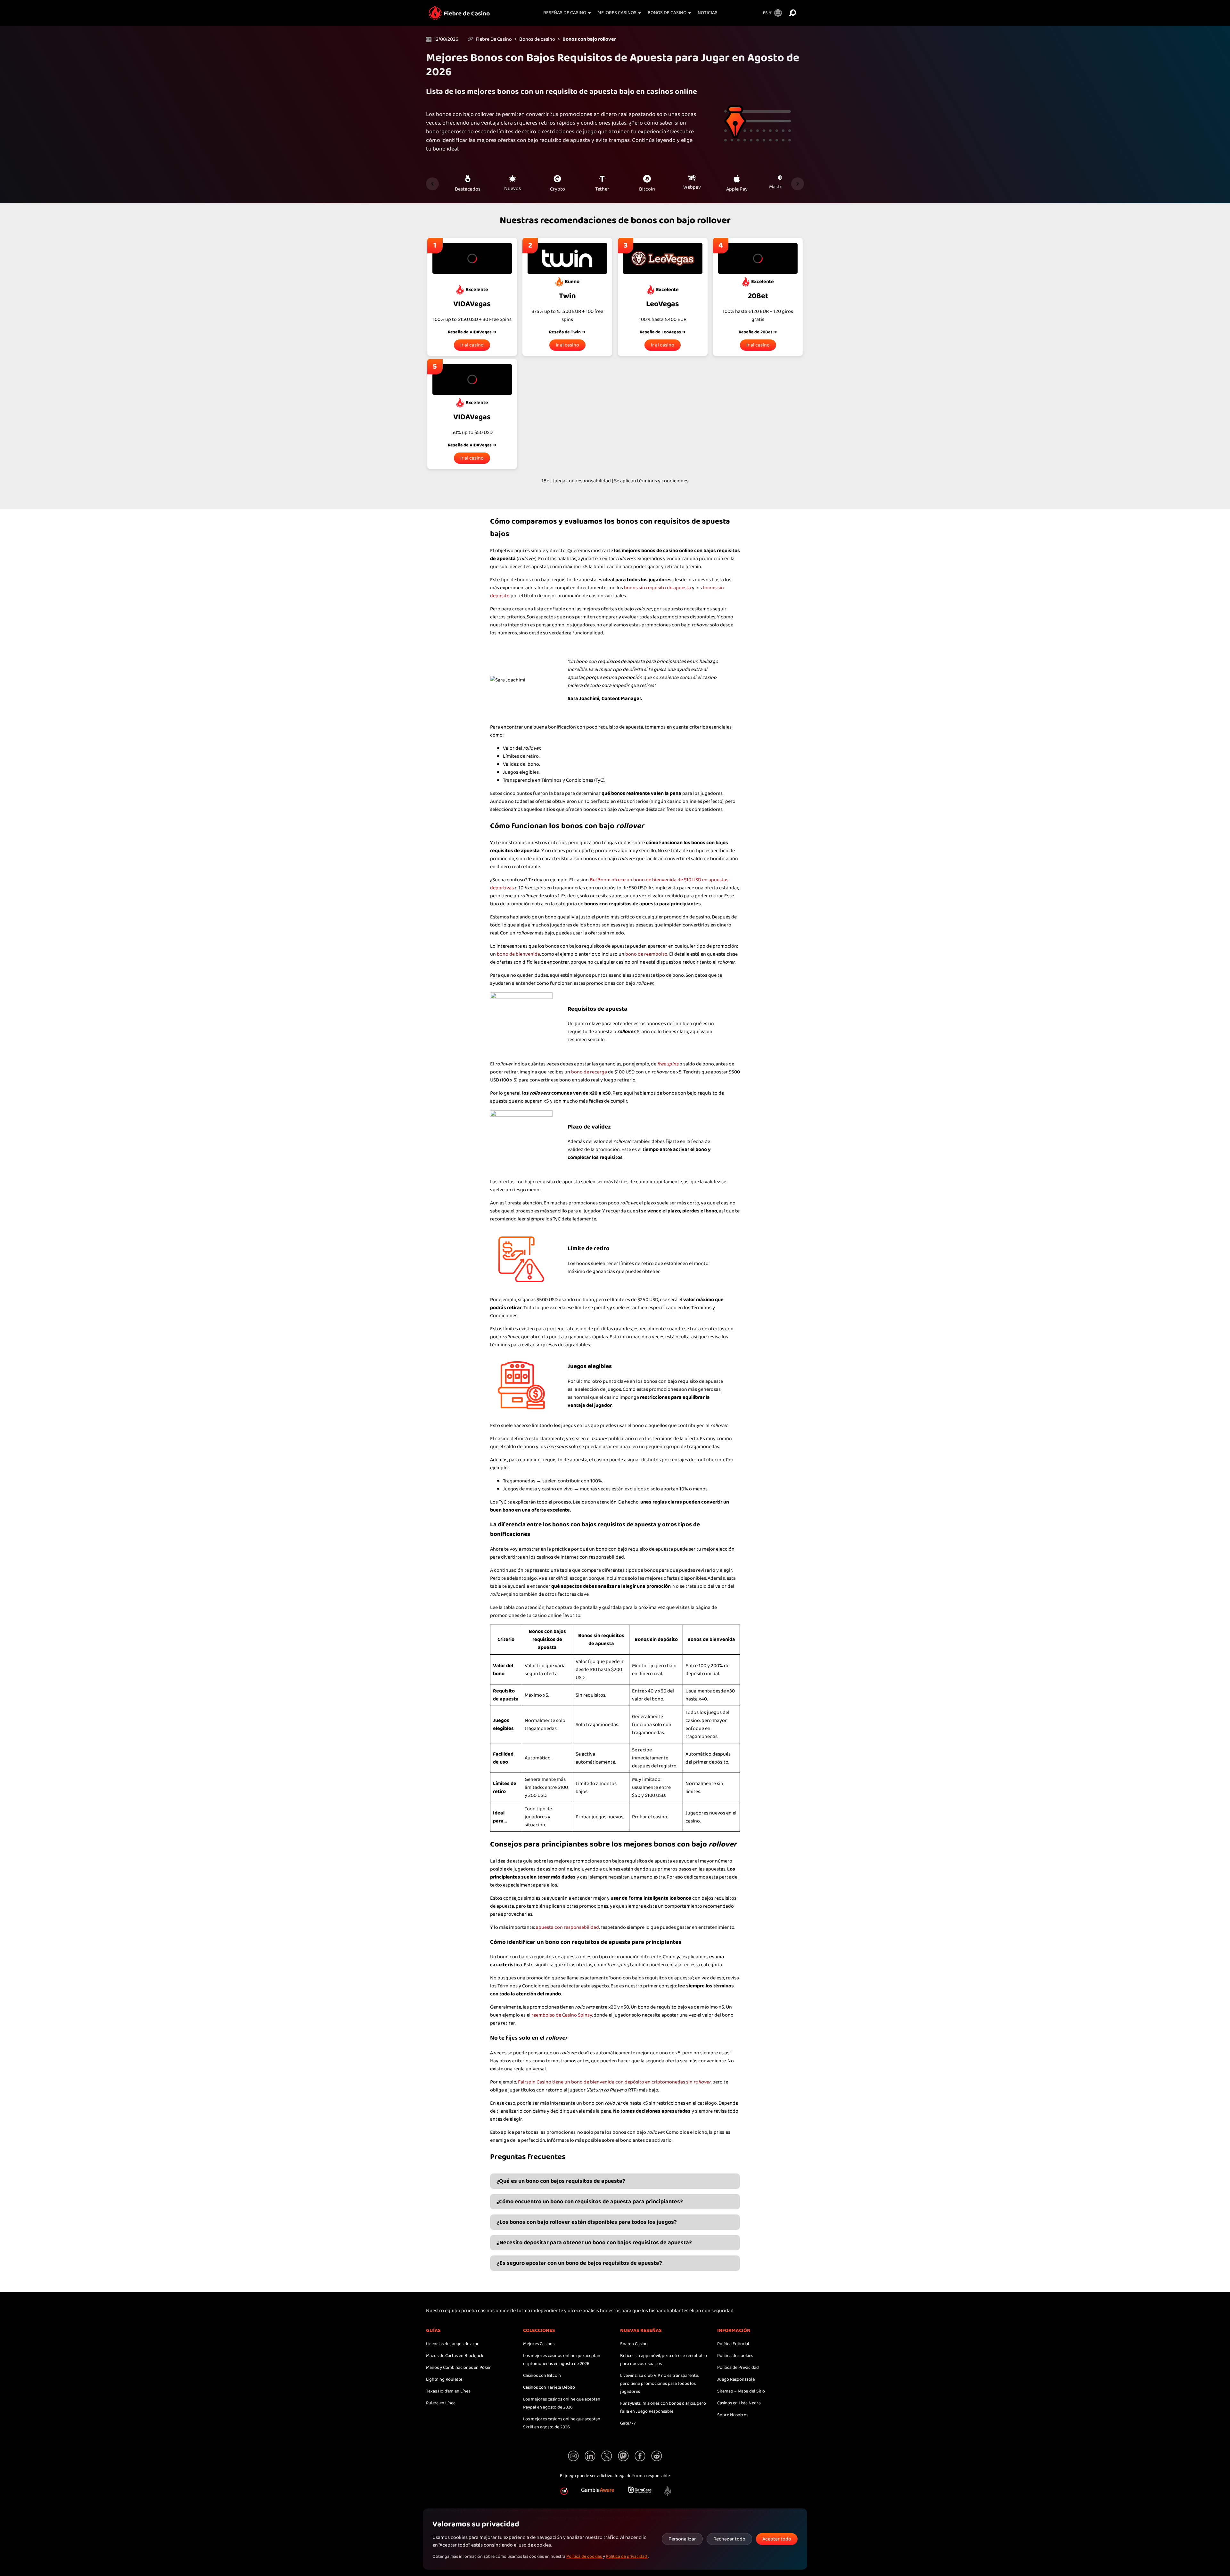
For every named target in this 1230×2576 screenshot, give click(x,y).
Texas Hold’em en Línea (448, 2391)
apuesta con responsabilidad (567, 1927)
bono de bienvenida (518, 954)
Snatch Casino (634, 2344)
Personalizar (682, 2539)
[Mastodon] (623, 2456)
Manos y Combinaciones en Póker (459, 2368)
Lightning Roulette (444, 2379)
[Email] (573, 2456)
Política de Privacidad (738, 2368)
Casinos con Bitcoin (542, 2376)
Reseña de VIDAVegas (470, 332)
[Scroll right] (798, 184)
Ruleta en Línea (441, 2403)
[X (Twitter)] (607, 2456)
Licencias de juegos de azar (452, 2344)
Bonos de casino (667, 13)
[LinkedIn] (590, 2456)
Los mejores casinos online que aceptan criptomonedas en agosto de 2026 (562, 2360)
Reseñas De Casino (565, 13)
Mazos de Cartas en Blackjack (455, 2356)
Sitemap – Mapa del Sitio (741, 2391)
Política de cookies (735, 2356)
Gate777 (628, 2423)
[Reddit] (657, 2456)
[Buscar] (792, 13)
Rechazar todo (729, 2539)
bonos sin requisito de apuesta (657, 588)
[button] (667, 2491)
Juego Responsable (736, 2379)
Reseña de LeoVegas (660, 332)
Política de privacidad (627, 2556)
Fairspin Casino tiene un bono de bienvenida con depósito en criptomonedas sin (614, 2082)
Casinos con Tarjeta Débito (549, 2387)
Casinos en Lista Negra (739, 2403)
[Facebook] (640, 2456)
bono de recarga (589, 1072)
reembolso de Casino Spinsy (562, 2015)
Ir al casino (472, 345)
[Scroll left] (432, 184)
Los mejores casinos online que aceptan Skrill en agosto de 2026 (562, 2423)
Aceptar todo (777, 2539)
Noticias (708, 13)
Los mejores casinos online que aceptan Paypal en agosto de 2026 (562, 2403)
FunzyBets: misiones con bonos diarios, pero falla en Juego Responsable (663, 2407)
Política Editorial (733, 2344)
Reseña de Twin (565, 332)
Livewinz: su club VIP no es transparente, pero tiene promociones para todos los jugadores (659, 2384)
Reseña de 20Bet (755, 332)
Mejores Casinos (617, 13)
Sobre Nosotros (733, 2415)
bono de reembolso (646, 954)
